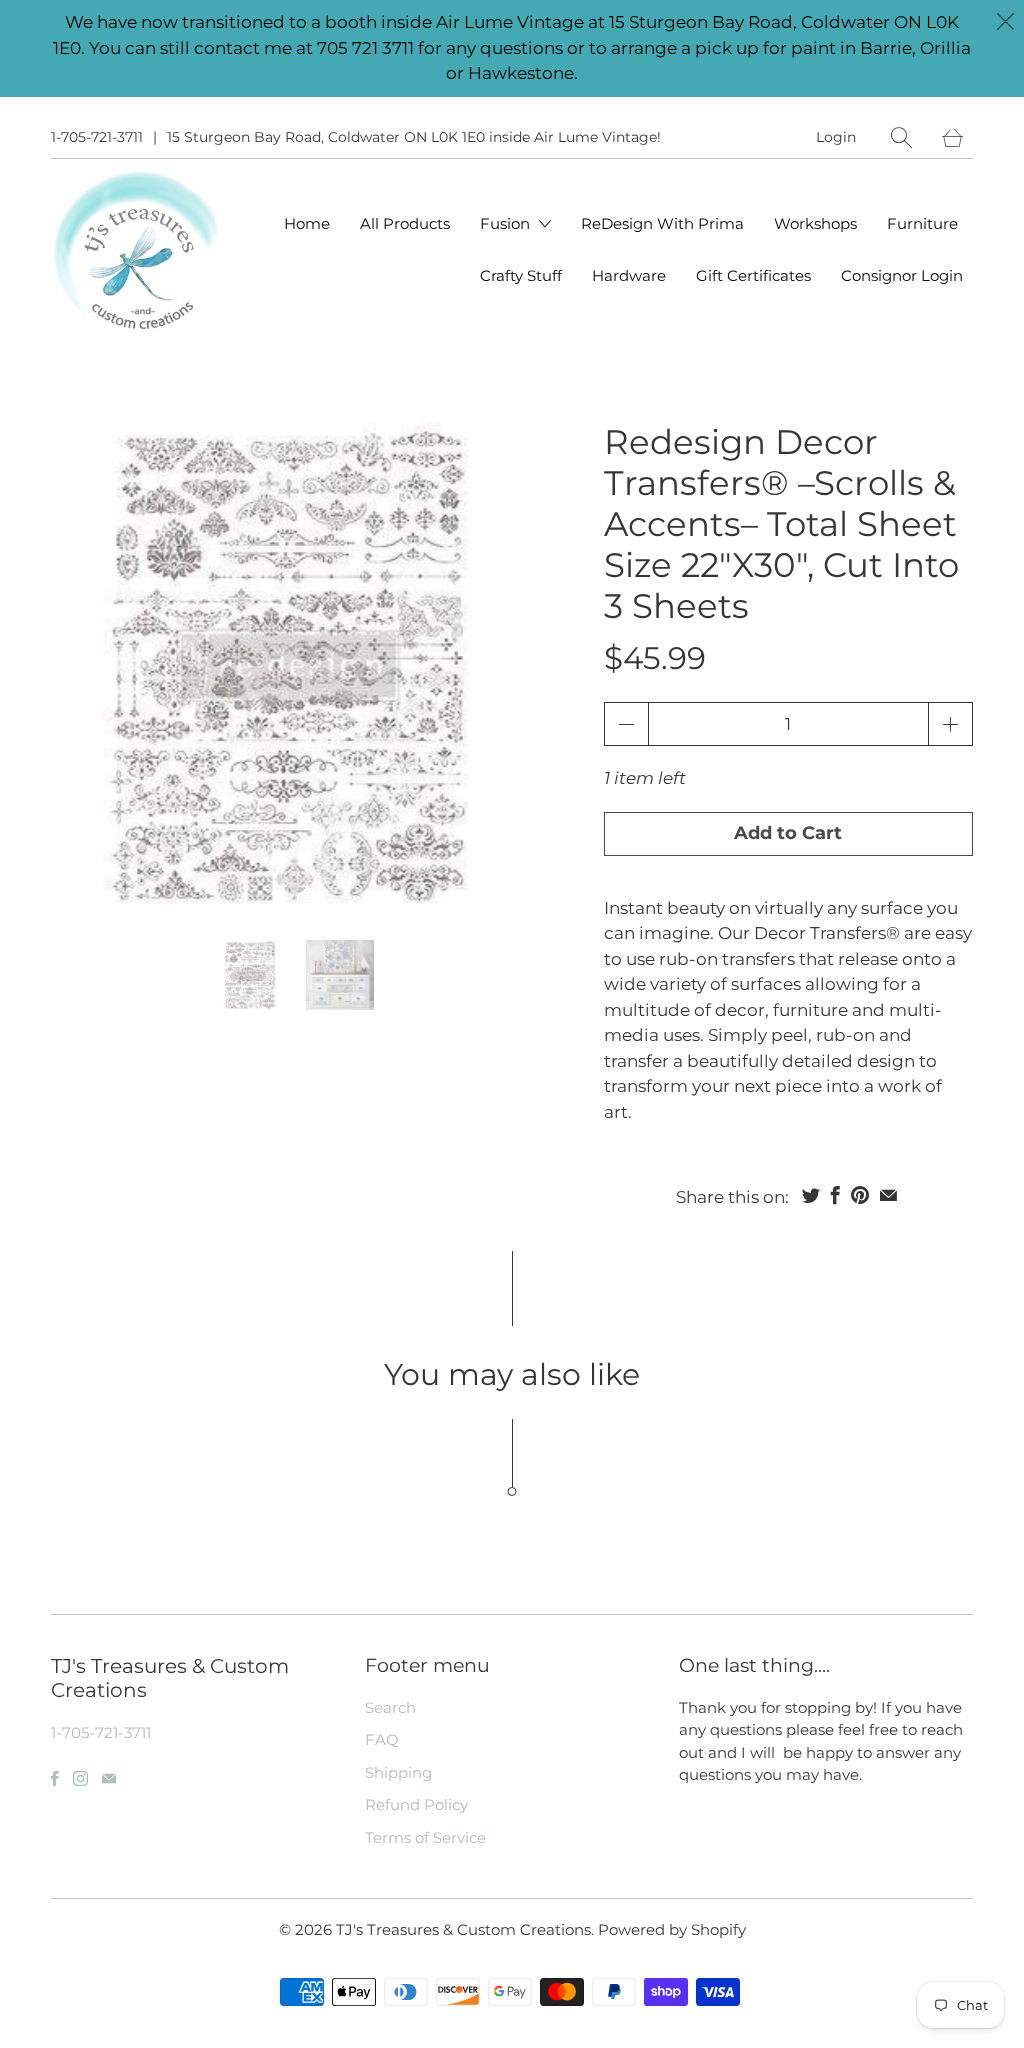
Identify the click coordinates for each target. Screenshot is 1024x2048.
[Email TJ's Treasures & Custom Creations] (109, 1778)
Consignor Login (902, 275)
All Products (405, 223)
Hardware (629, 275)
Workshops (815, 223)
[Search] (901, 137)
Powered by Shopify (672, 1929)
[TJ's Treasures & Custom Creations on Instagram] (80, 1778)
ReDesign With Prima (662, 223)
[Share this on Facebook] (835, 1195)
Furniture (922, 223)
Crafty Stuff (521, 275)
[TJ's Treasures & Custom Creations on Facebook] (55, 1778)
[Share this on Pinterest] (860, 1195)
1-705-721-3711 (97, 137)
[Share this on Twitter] (811, 1195)
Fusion (507, 223)
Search (390, 1707)
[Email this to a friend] (888, 1195)
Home (307, 223)
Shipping (398, 1772)
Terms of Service (425, 1837)
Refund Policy (416, 1804)
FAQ (382, 1739)
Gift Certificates (753, 275)
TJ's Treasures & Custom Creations (463, 1929)
